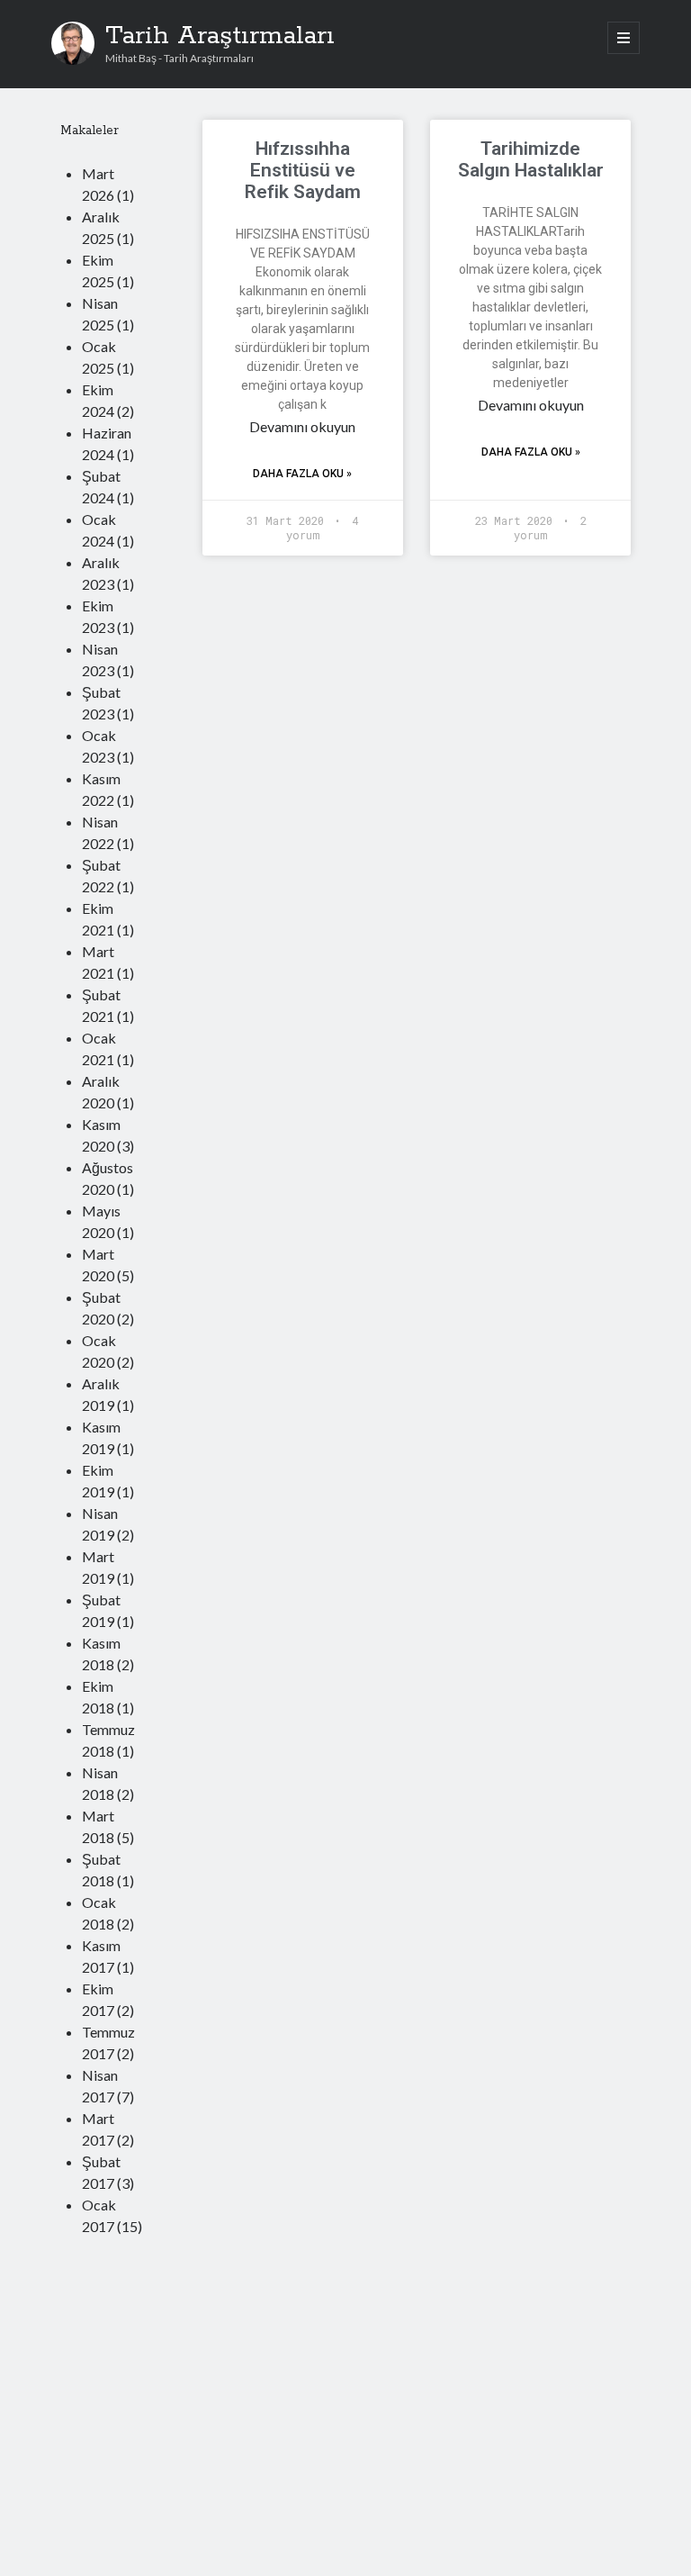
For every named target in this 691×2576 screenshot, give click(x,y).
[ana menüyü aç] (624, 38)
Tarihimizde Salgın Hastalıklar (531, 159)
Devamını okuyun (302, 426)
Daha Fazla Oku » (302, 474)
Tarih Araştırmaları (220, 36)
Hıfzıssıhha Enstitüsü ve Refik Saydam (303, 170)
